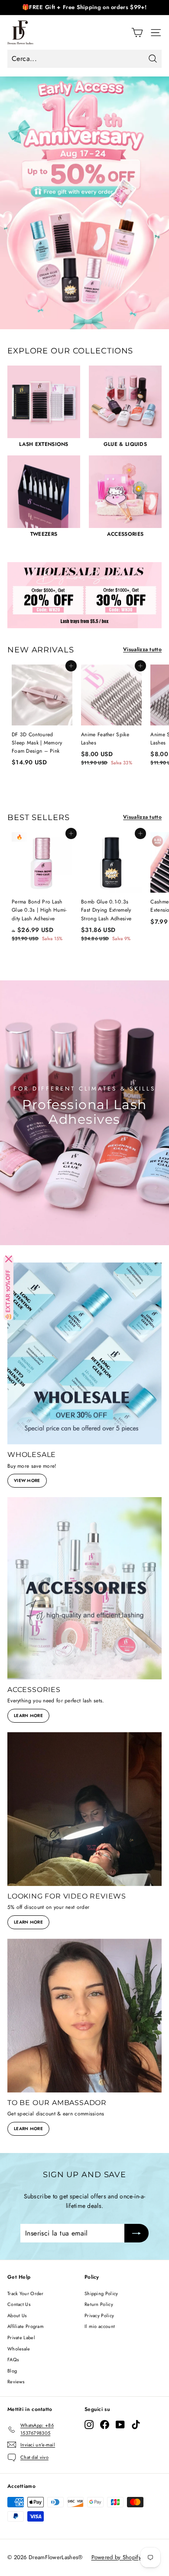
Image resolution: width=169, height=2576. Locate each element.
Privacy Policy (99, 2315)
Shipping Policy (101, 2293)
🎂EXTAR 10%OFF (8, 1295)
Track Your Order (26, 2293)
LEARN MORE (28, 1716)
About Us (17, 2315)
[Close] (9, 1259)
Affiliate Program (26, 2326)
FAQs (13, 2360)
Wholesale (19, 2349)
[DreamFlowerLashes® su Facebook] (105, 2425)
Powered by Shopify (116, 2557)
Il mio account (100, 2326)
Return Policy (99, 2304)
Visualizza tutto (142, 649)
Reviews (16, 2382)
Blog (12, 2371)
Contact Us (19, 2304)
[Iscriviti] (136, 2233)
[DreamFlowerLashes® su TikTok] (136, 2425)
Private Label (21, 2337)
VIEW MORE (27, 1480)
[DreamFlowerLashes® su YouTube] (120, 2425)
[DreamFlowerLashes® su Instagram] (89, 2425)
